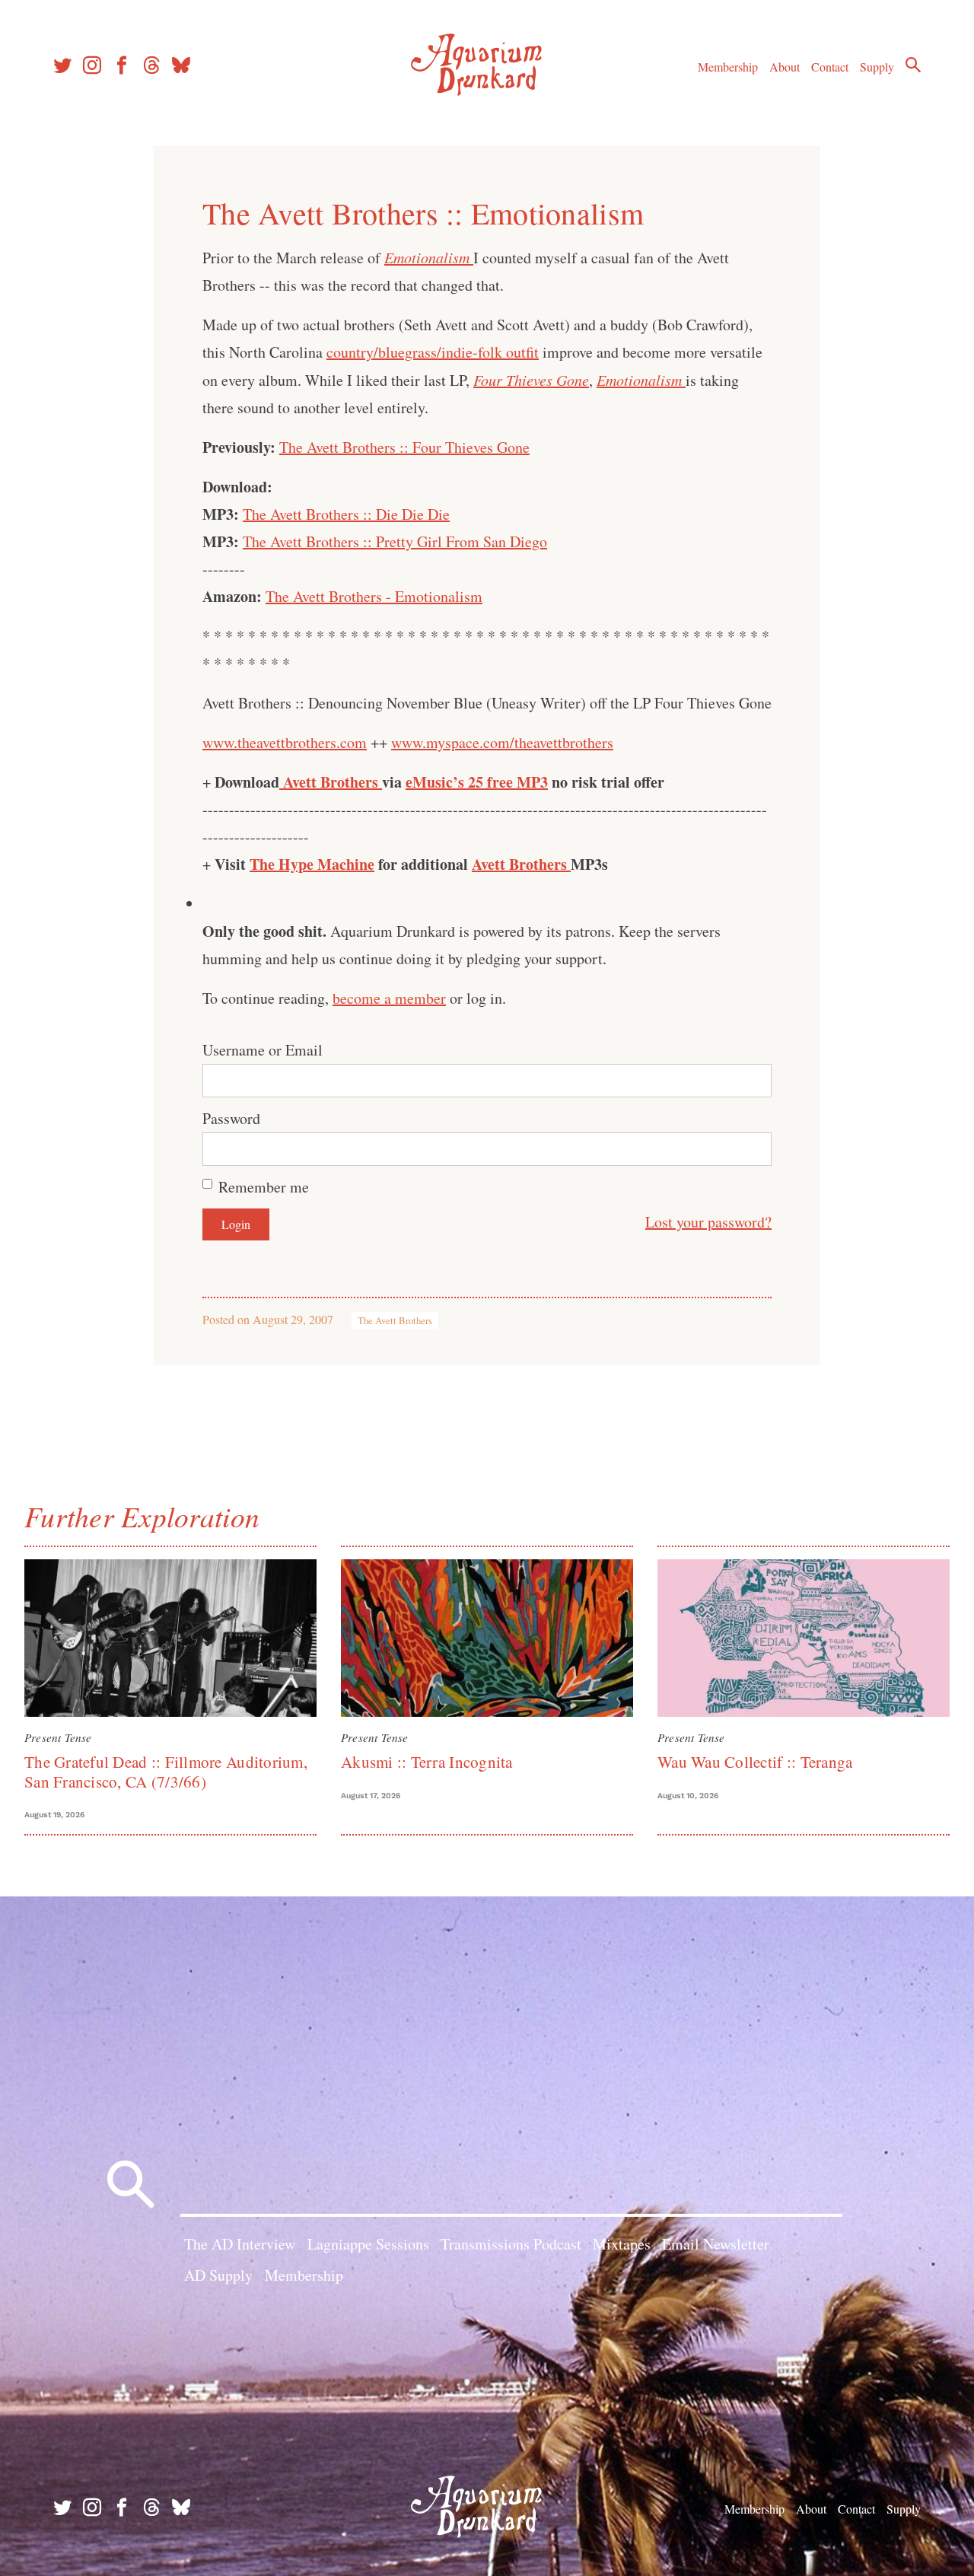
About (785, 67)
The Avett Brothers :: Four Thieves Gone (404, 447)
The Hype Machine (312, 864)
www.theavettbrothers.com (285, 742)
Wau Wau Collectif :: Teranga (755, 1762)
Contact (830, 67)
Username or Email (263, 1050)
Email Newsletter (716, 2244)
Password (231, 1118)
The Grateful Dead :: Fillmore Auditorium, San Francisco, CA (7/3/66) (166, 1771)
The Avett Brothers (395, 1320)
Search (913, 65)
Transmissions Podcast (511, 2244)
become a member (389, 998)
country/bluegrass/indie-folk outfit (433, 352)
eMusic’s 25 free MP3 (477, 782)
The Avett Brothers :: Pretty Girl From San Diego (395, 541)
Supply (877, 67)
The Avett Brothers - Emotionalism (374, 596)
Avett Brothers (331, 782)
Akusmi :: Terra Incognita (427, 1762)
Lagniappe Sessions (368, 2244)
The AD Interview (240, 2244)
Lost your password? (708, 1222)
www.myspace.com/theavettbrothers (502, 742)
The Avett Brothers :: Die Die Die (346, 514)
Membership (728, 67)
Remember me (264, 1187)
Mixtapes (622, 2244)
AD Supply (218, 2275)
